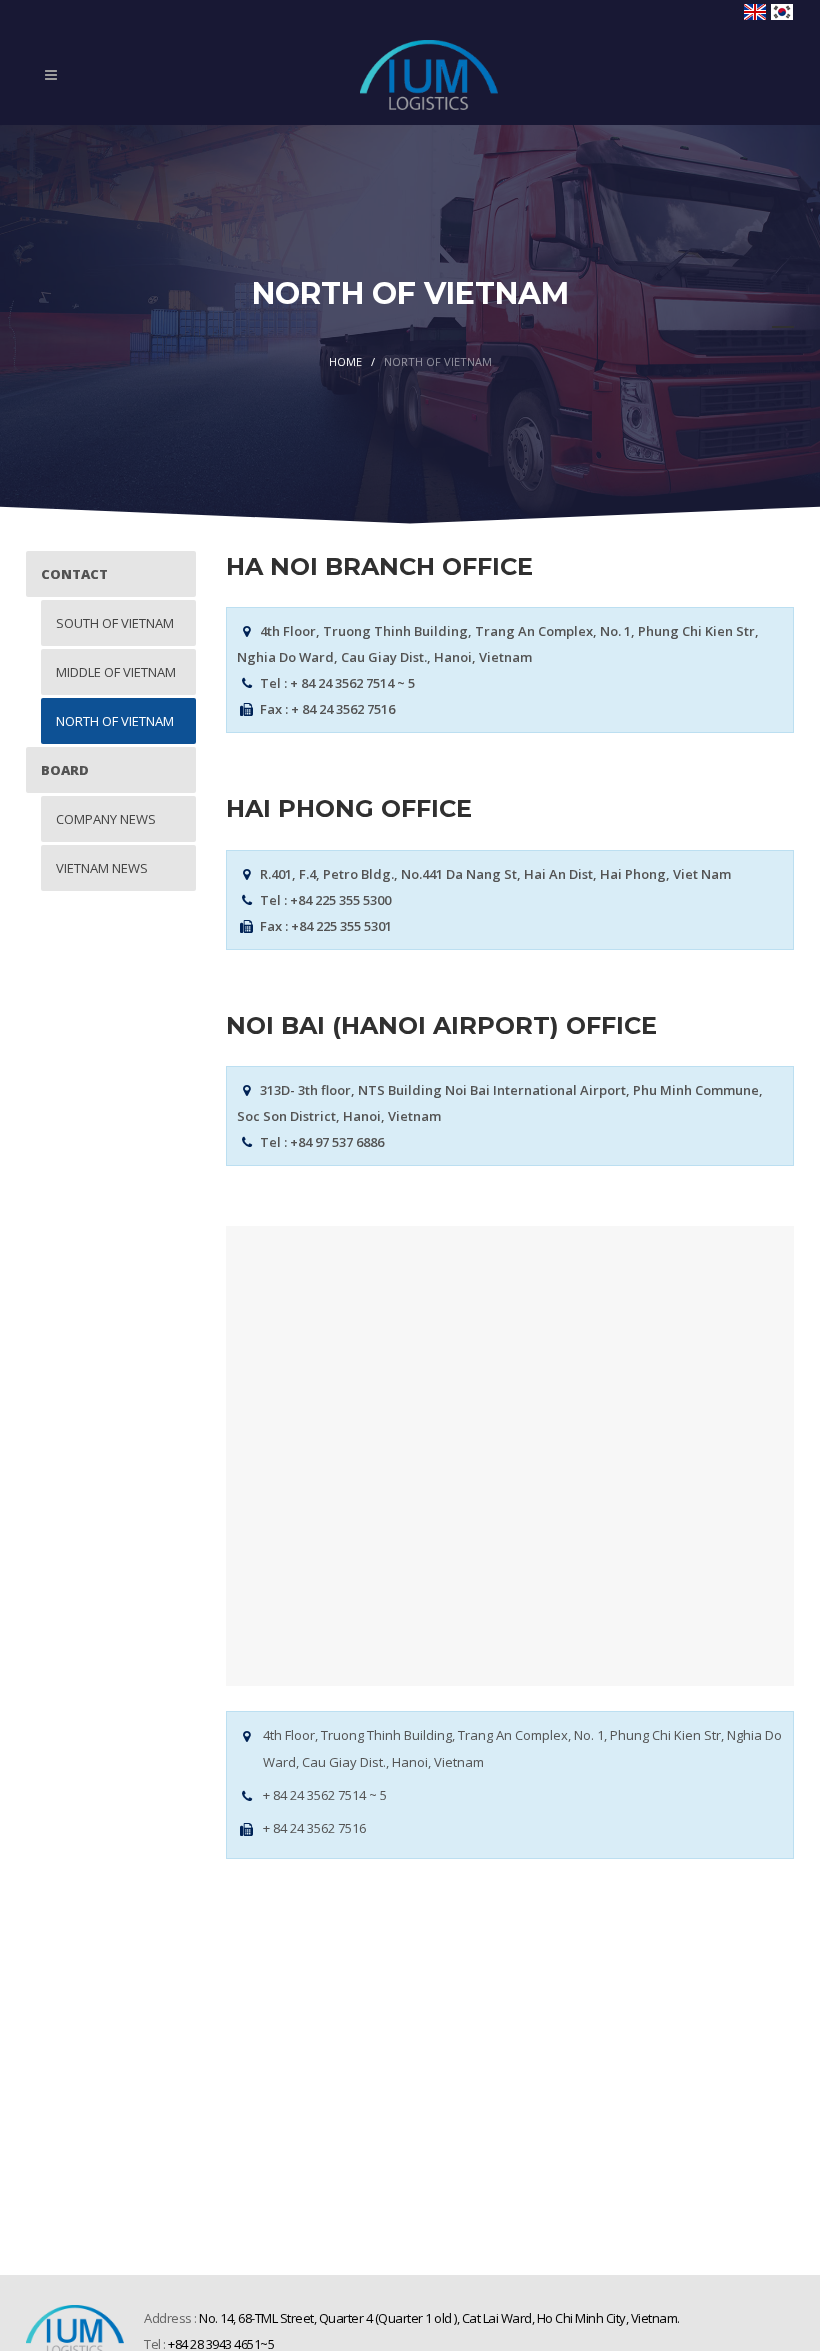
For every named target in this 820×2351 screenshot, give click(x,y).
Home (345, 361)
